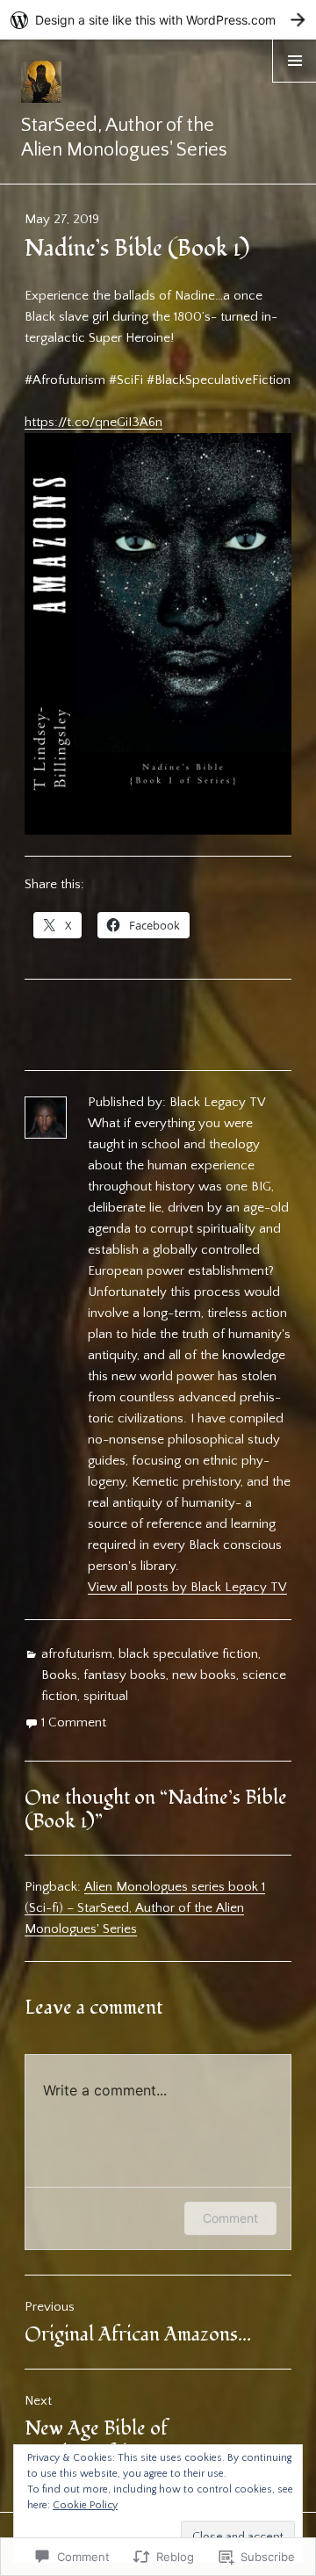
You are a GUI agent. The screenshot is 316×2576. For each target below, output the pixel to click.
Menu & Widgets (294, 82)
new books (204, 1675)
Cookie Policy (85, 2505)
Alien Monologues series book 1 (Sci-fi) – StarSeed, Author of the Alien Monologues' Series (145, 1908)
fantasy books (125, 1675)
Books (59, 1675)
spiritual (106, 1696)
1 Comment (74, 1722)
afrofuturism (77, 1654)
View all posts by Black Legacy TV (187, 1587)
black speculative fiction (188, 1654)
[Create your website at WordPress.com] (158, 20)
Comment (230, 2218)
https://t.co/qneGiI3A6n (93, 422)
